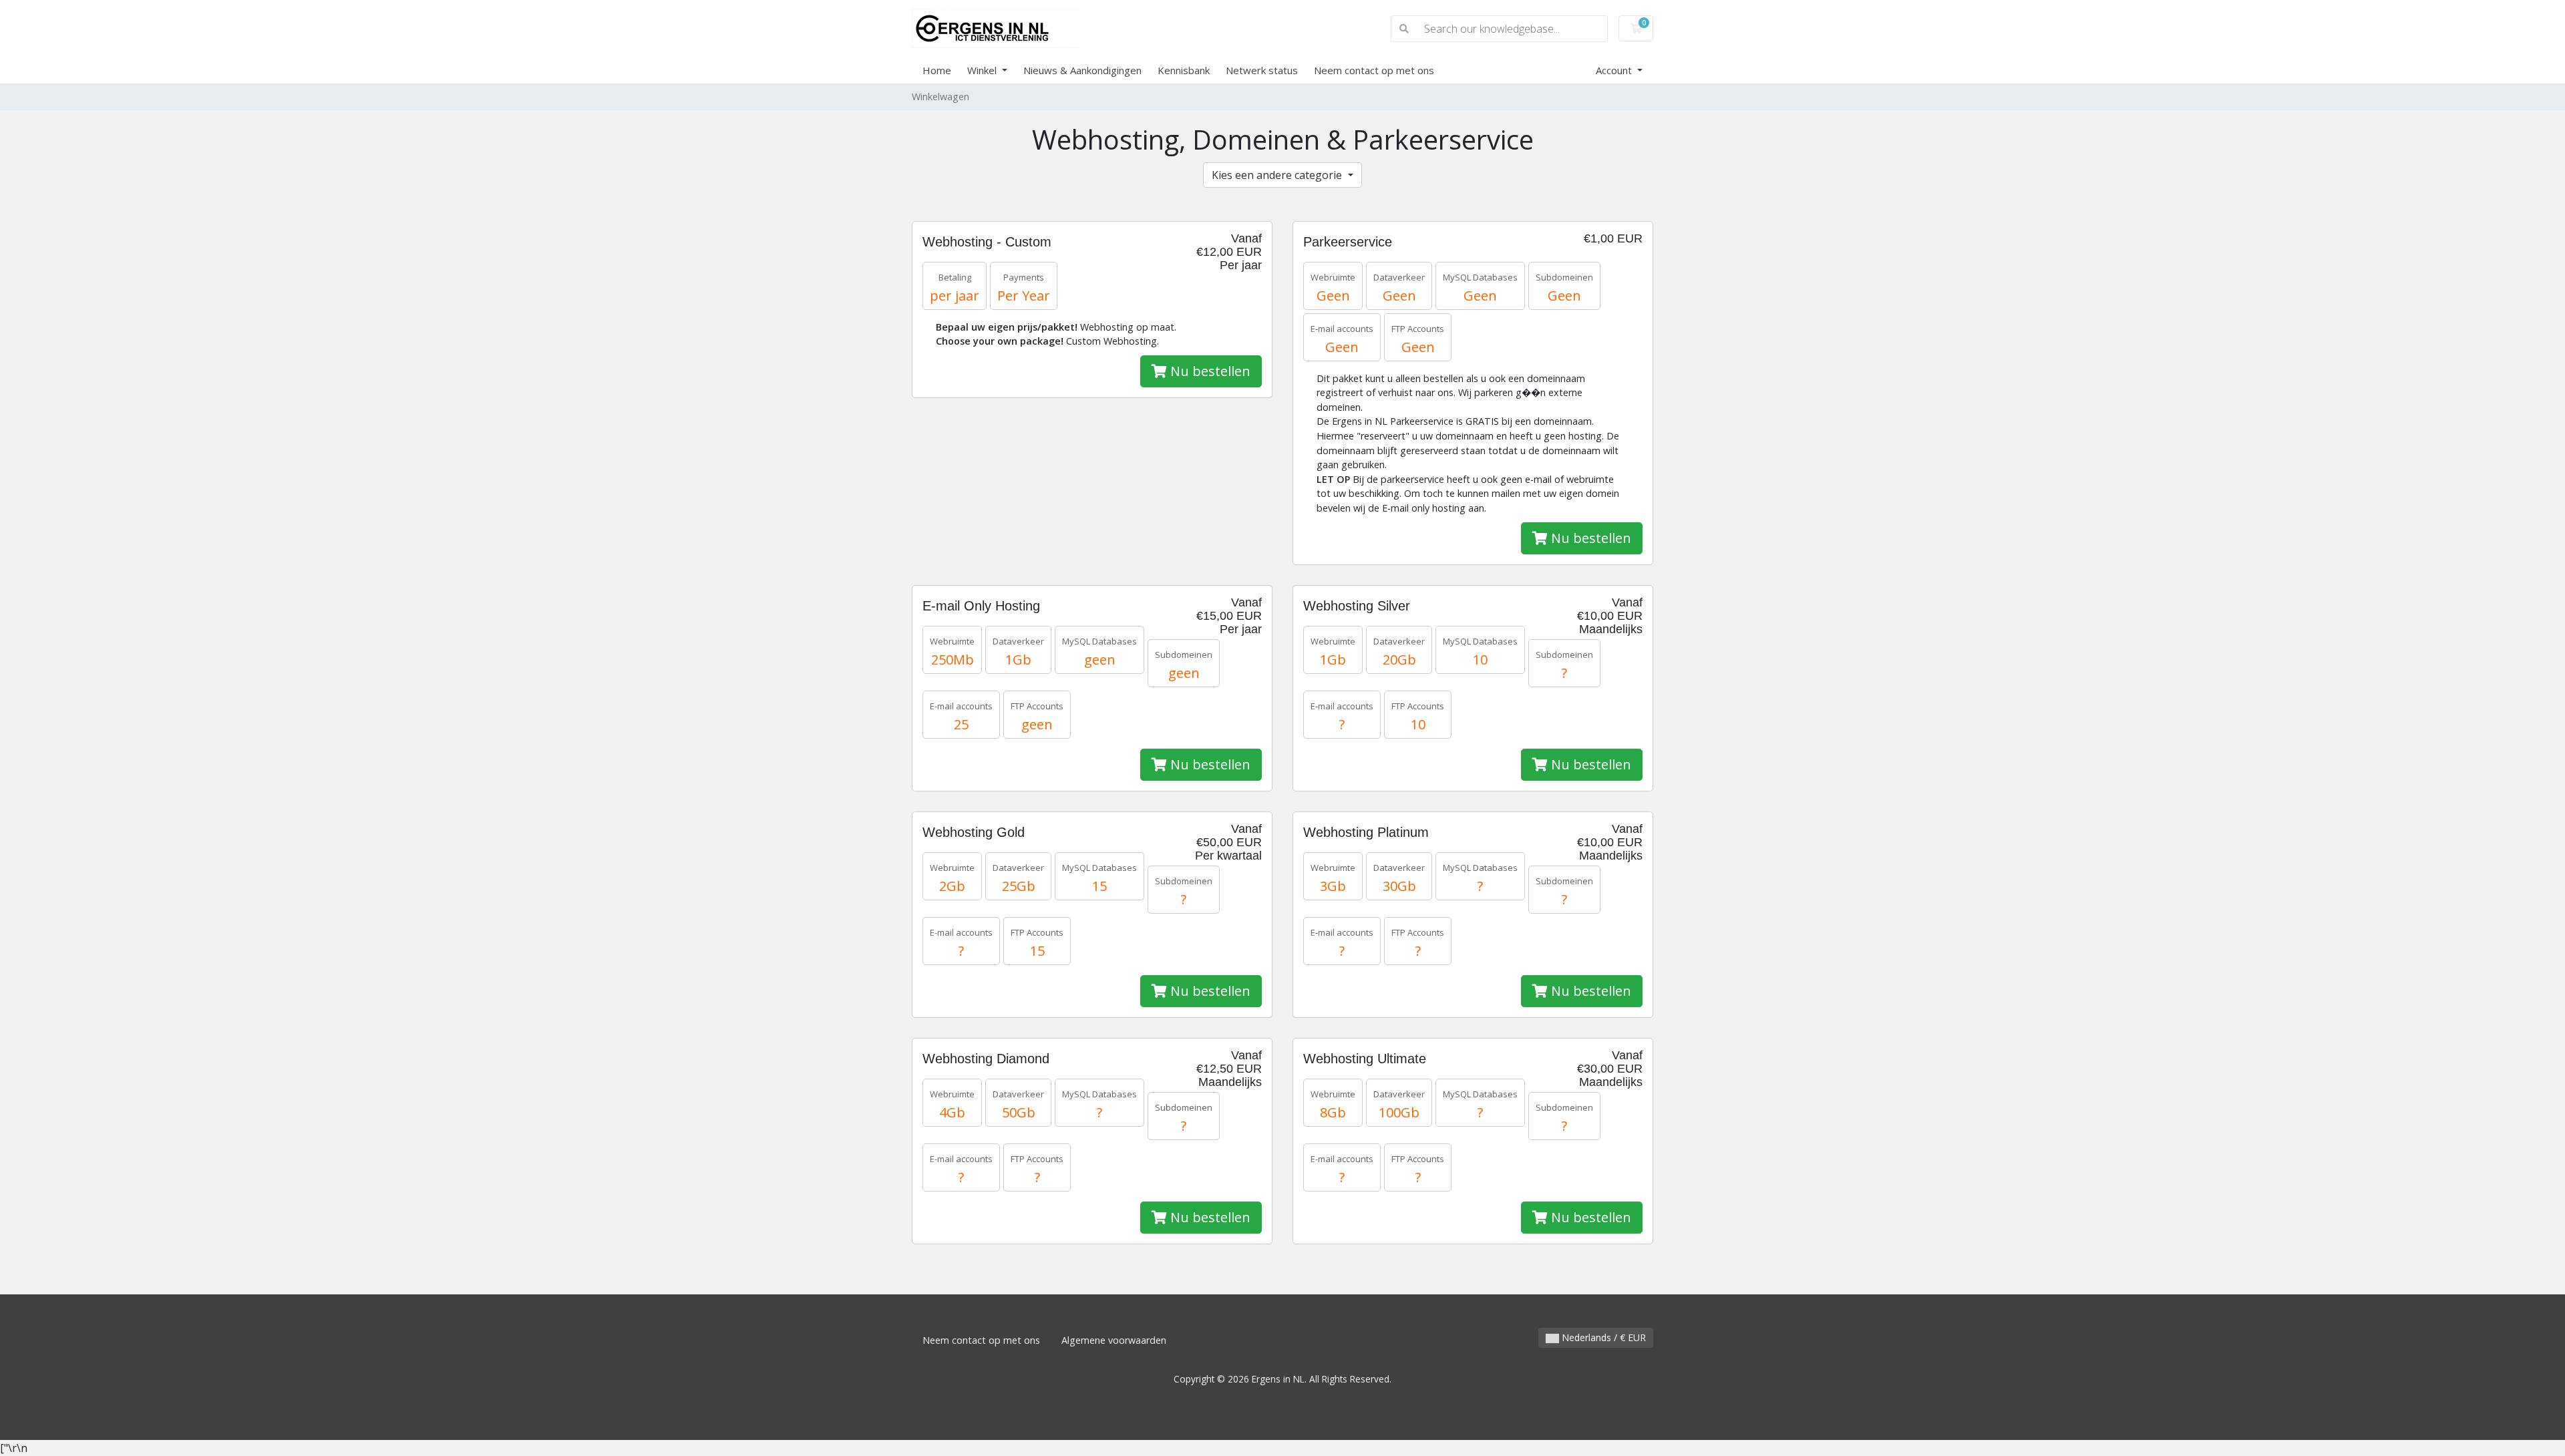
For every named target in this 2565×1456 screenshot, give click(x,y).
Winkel (983, 70)
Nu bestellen (1209, 371)
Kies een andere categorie (1278, 175)
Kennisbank (1184, 70)
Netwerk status (1262, 70)
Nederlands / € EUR (1602, 1337)
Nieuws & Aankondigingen (1082, 70)
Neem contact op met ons (1374, 70)
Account (1615, 70)
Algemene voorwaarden (1114, 1340)
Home (937, 70)
